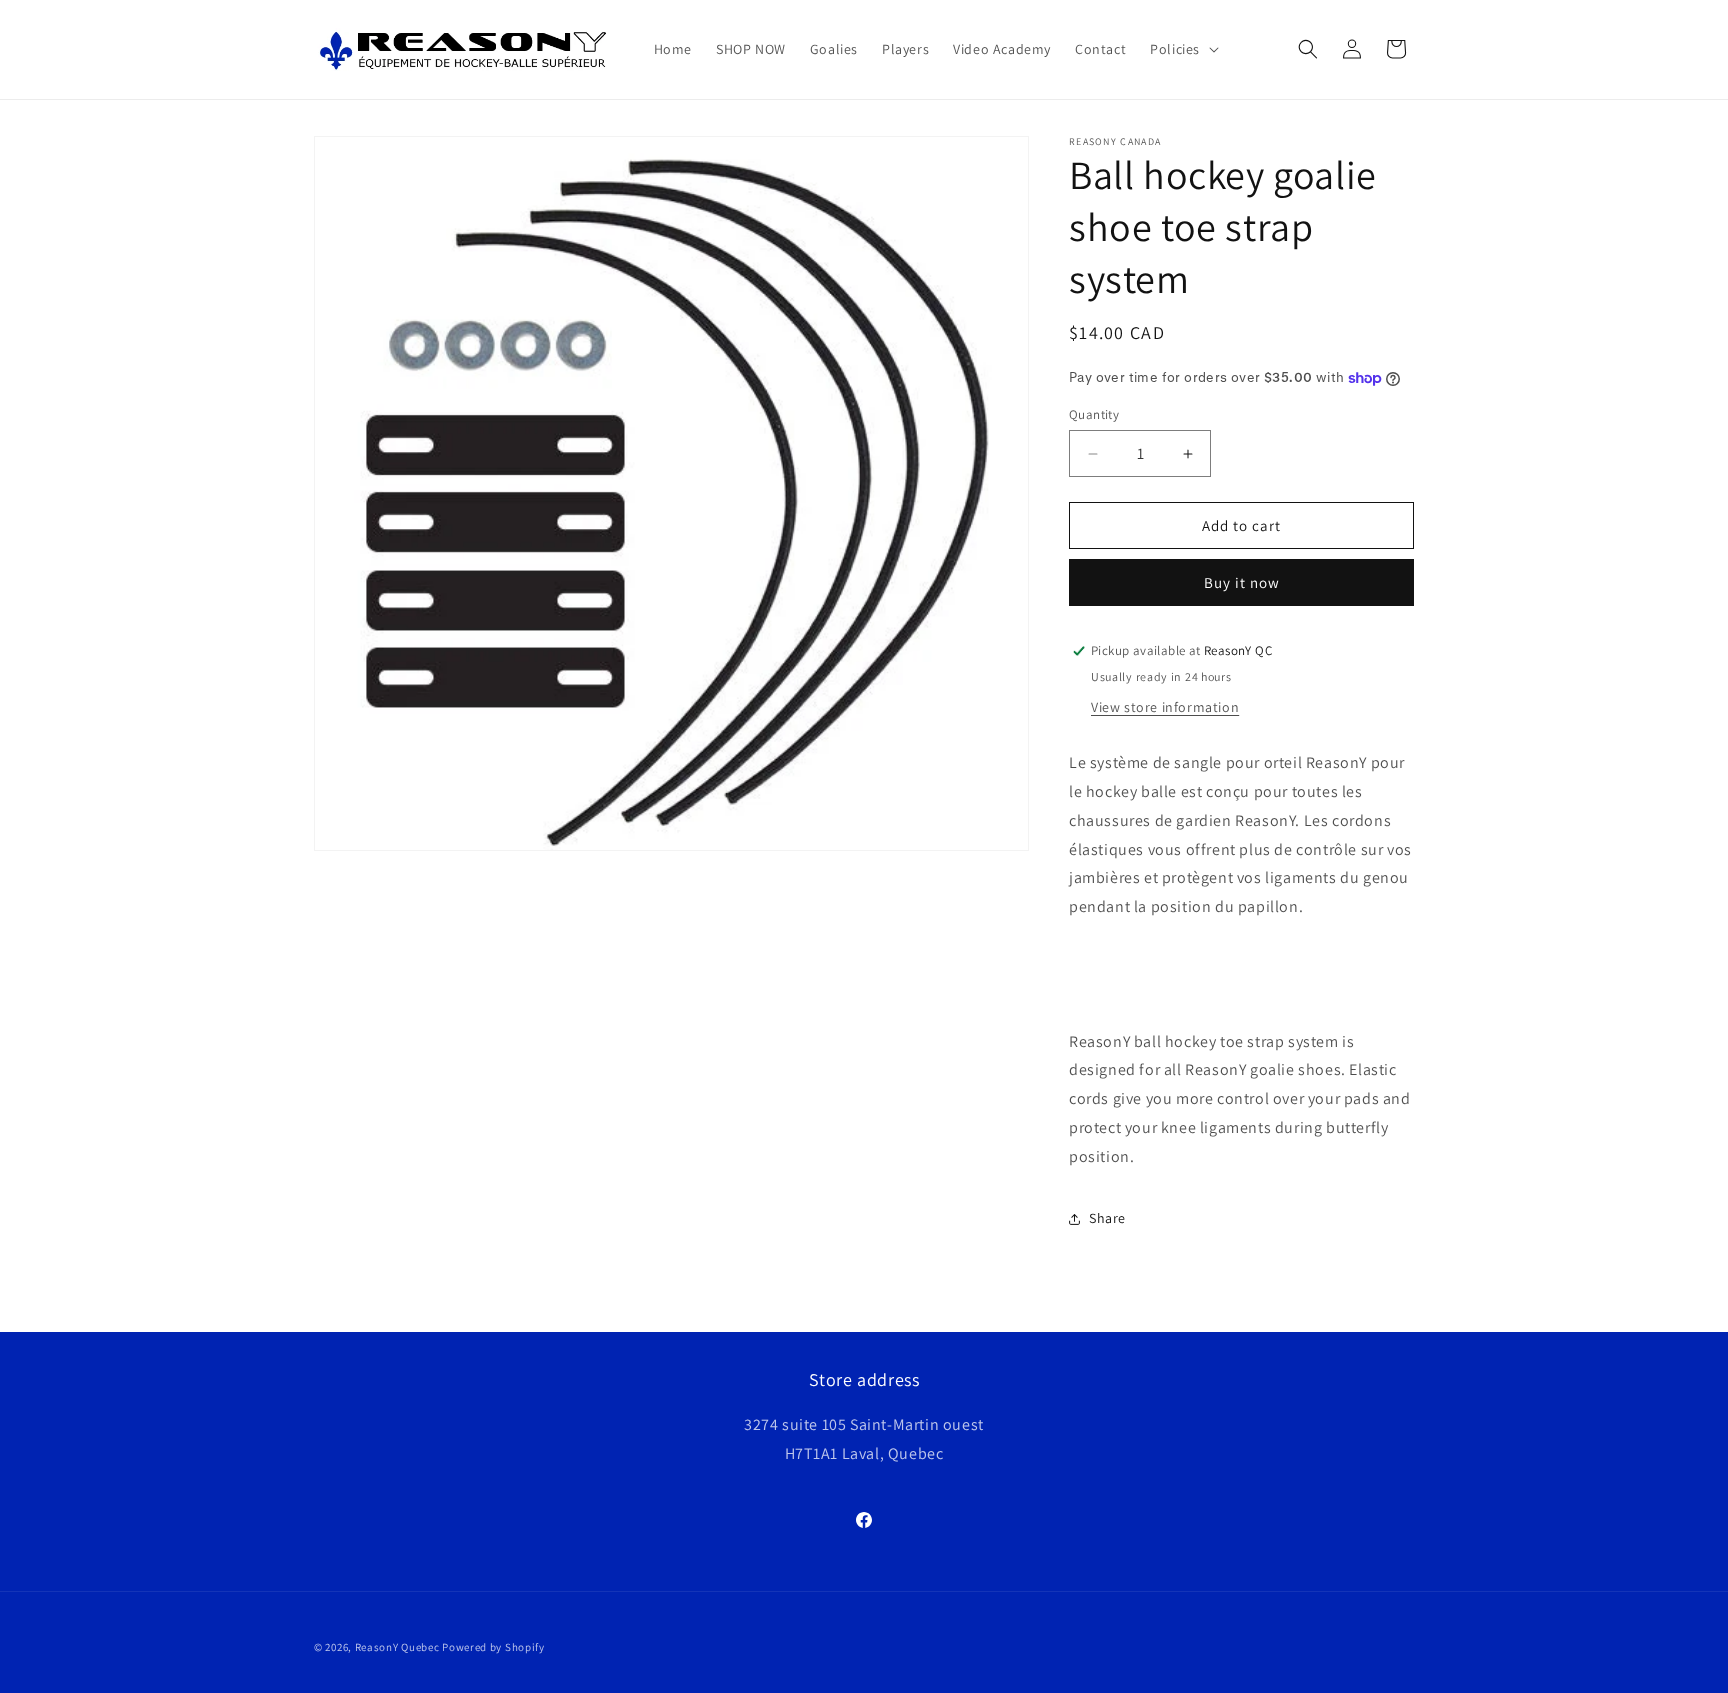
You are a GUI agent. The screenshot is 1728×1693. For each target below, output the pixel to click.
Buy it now (1242, 582)
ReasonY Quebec (397, 1647)
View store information (1165, 707)
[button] (1182, 49)
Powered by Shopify (493, 1647)
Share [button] (1107, 1218)
